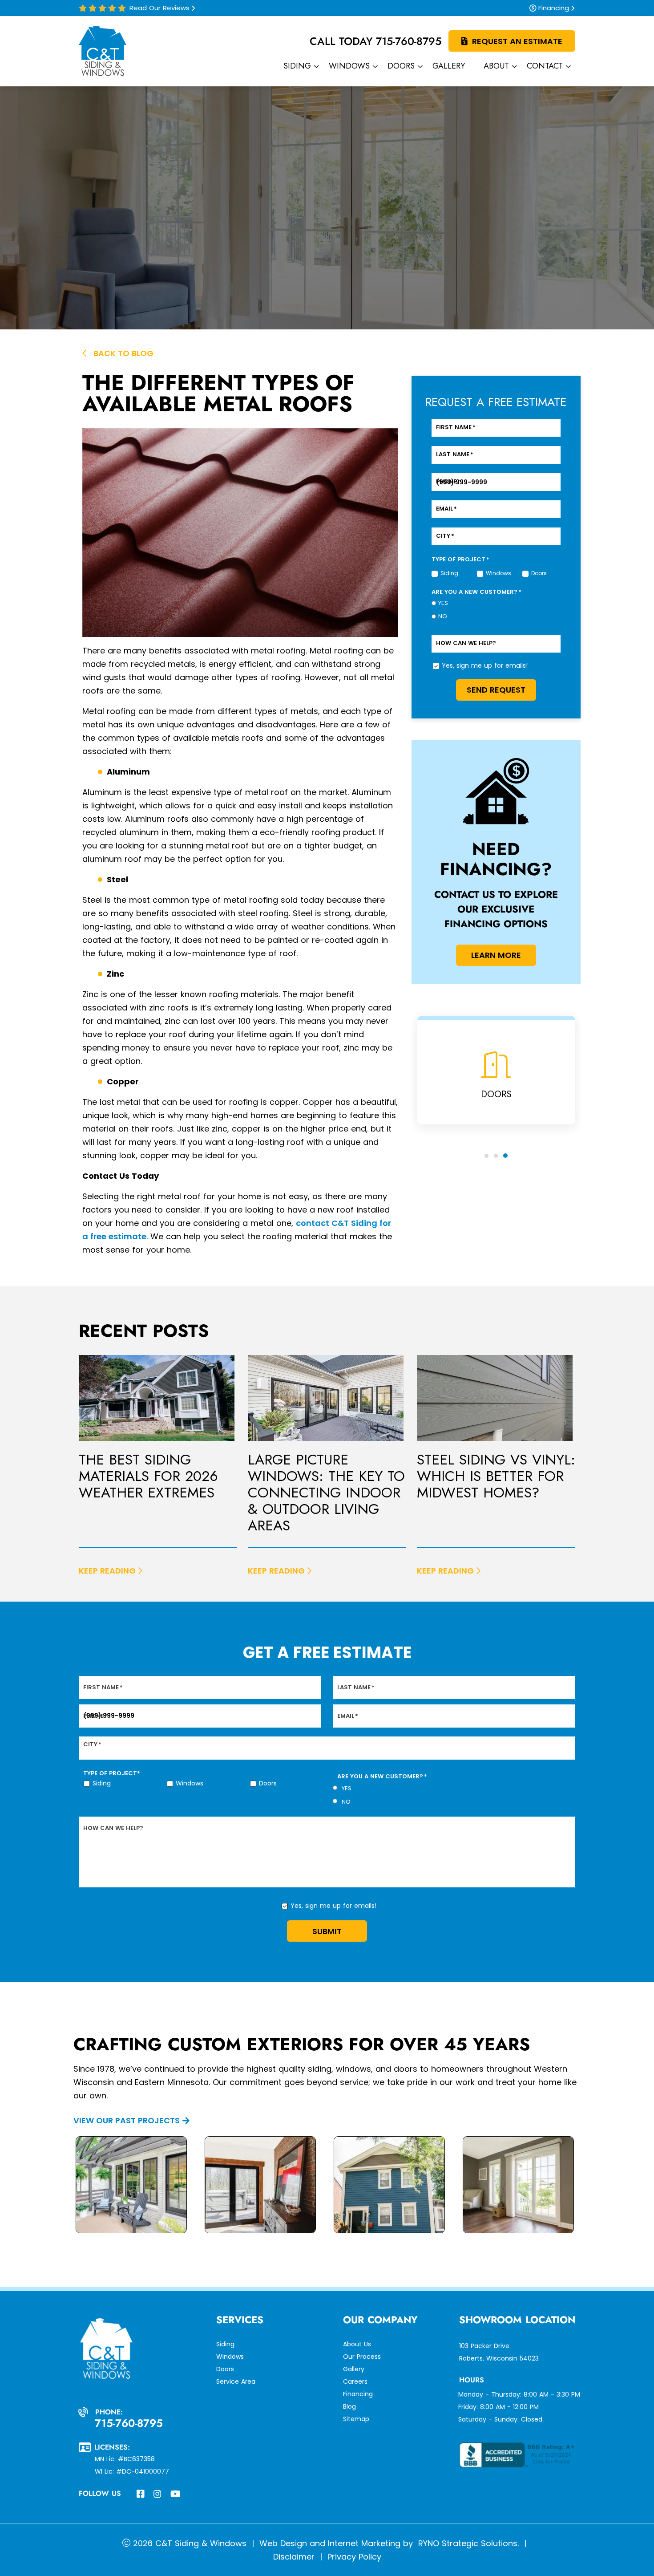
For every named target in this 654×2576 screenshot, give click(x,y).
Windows (488, 573)
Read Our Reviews (159, 8)
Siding (442, 573)
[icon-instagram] (158, 2495)
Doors (533, 573)
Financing (554, 8)
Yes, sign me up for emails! (485, 665)
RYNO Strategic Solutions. (467, 2543)
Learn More (496, 955)
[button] (486, 1156)
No (443, 617)
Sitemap (356, 2419)
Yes (443, 603)
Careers (355, 2381)
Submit (327, 1931)
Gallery (354, 2369)
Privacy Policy (354, 2557)
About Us (357, 2344)
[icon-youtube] (176, 2495)
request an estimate (517, 41)
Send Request (496, 690)
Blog (349, 2406)
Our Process (362, 2357)
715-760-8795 (409, 41)
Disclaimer (294, 2557)
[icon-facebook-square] (141, 2495)
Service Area (236, 2381)
